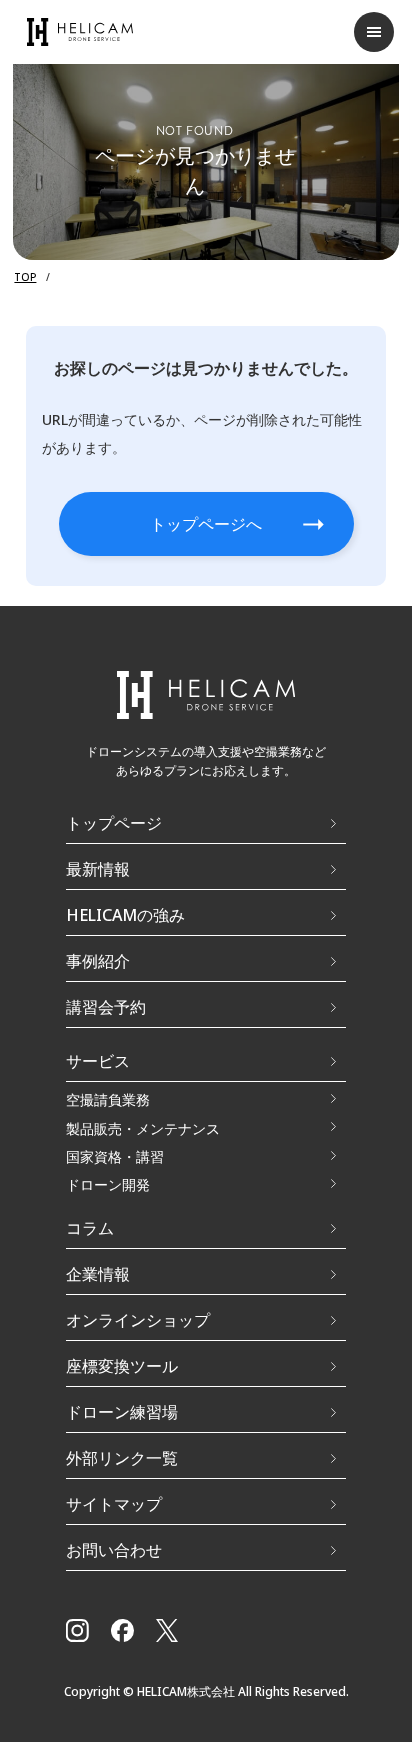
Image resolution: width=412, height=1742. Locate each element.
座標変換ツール (122, 1366)
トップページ (114, 823)
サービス (98, 1061)
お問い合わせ (114, 1550)
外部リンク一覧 (122, 1458)
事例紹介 (98, 961)
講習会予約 (106, 1007)
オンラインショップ (138, 1320)
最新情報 (98, 869)
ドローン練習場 (122, 1412)
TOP (25, 277)
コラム (90, 1228)
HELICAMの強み (125, 915)
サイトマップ (114, 1504)
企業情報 (98, 1274)
